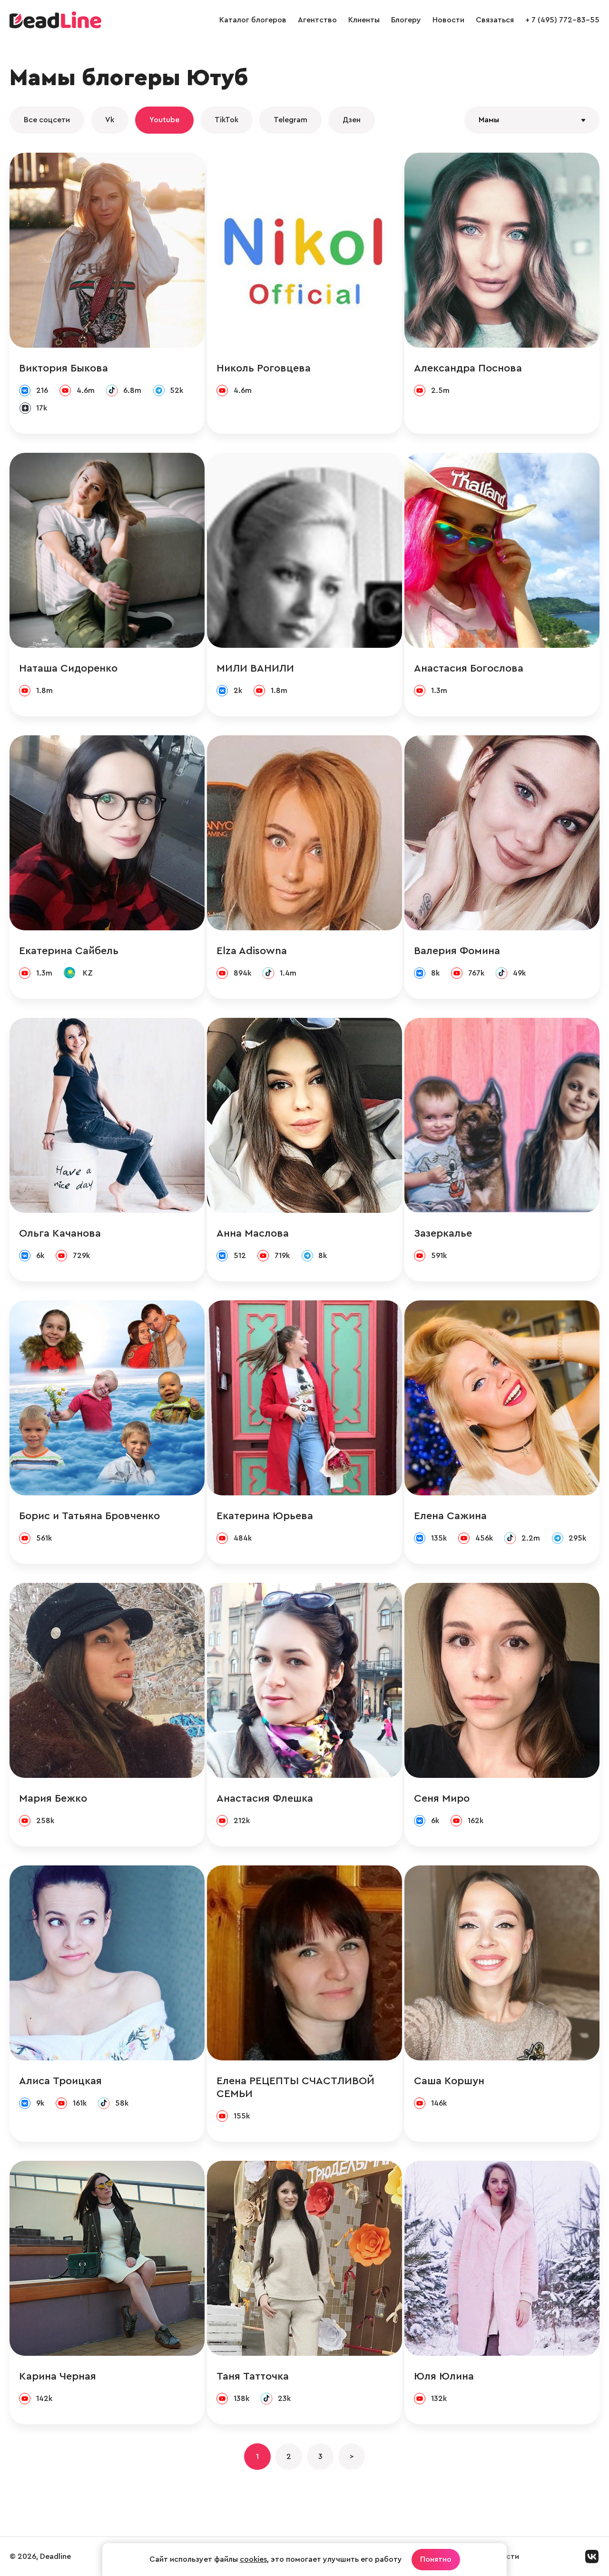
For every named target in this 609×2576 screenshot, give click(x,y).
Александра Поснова (468, 368)
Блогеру (406, 20)
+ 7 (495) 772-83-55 (562, 20)
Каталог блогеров (253, 20)
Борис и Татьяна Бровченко (89, 1516)
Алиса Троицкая (60, 2081)
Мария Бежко (53, 1798)
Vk (110, 120)
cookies (253, 2559)
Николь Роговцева (264, 368)
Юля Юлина (444, 2376)
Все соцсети (47, 120)
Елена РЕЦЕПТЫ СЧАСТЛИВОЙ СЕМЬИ (295, 2087)
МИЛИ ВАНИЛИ (255, 668)
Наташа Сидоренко (68, 668)
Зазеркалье (443, 1233)
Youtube (164, 120)
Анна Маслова (253, 1233)
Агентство (317, 20)
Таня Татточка (253, 2376)
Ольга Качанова (60, 1233)
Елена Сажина (450, 1516)
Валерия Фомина (457, 951)
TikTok (226, 120)
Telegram (290, 120)
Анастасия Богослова (469, 668)
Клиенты (364, 20)
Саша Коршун (449, 2081)
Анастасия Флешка (265, 1798)
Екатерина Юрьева (265, 1516)
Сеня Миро (442, 1798)
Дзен (352, 120)
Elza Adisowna (252, 951)
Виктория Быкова (64, 368)
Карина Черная (58, 2376)
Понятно (436, 2559)
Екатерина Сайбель (69, 951)
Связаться (495, 20)
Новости (448, 20)
